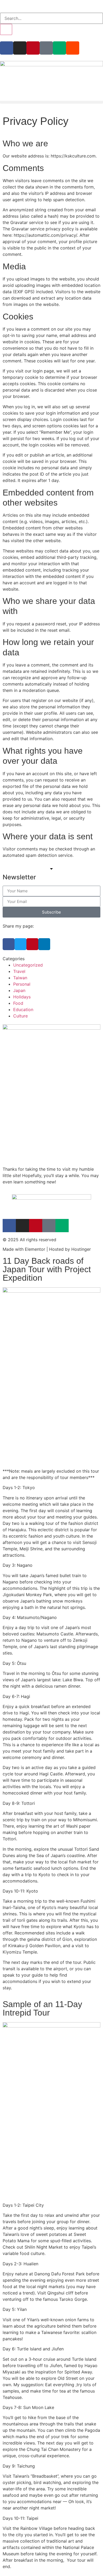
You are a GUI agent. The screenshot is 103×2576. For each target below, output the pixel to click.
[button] (51, 102)
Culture (20, 1016)
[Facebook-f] (7, 48)
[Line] (46, 48)
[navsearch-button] (2, 10)
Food (18, 1003)
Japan (19, 990)
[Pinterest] (33, 48)
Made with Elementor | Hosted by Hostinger (47, 1249)
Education (23, 1010)
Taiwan (20, 978)
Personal (22, 984)
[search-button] (6, 29)
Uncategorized (28, 965)
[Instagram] (20, 48)
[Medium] (59, 48)
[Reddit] (73, 48)
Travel (19, 971)
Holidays (22, 997)
